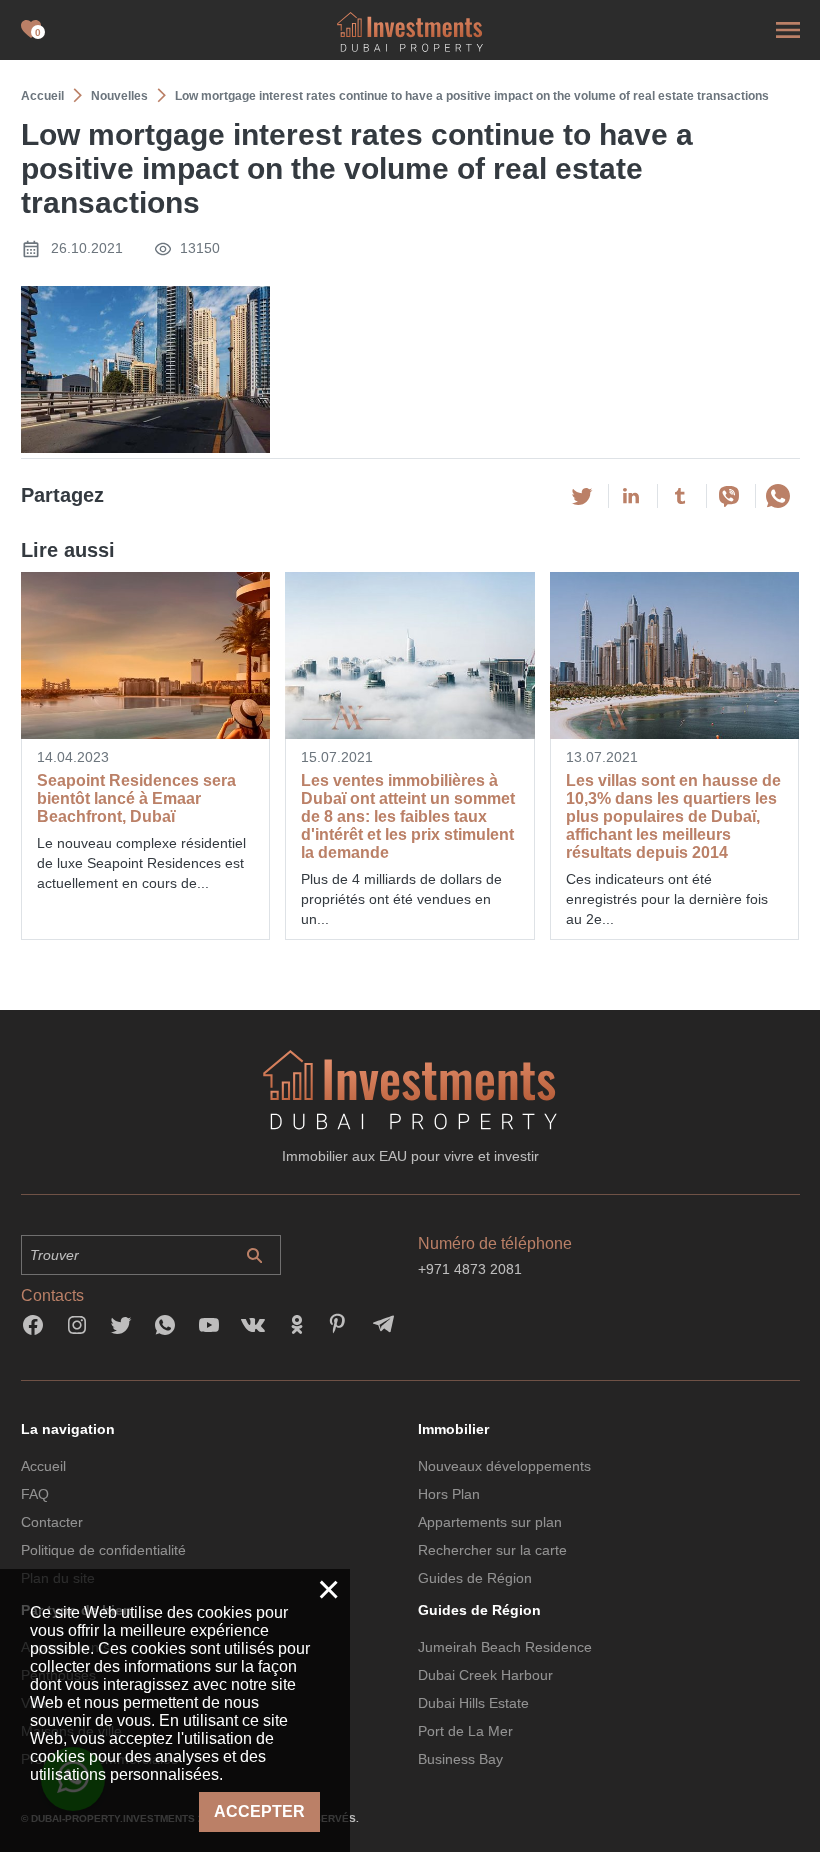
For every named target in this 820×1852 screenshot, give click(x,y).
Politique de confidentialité (103, 1550)
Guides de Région (475, 1578)
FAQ (35, 1494)
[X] (582, 496)
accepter (259, 1811)
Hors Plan (449, 1494)
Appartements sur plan (490, 1522)
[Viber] (729, 496)
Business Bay (460, 1759)
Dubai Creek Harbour (485, 1675)
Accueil (43, 1466)
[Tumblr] (680, 496)
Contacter (52, 1522)
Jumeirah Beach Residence (505, 1647)
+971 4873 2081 (470, 1269)
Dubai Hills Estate (473, 1703)
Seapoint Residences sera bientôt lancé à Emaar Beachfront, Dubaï (136, 798)
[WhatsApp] (778, 496)
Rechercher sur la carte (492, 1550)
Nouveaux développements (504, 1466)
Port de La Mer (465, 1731)
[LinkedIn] (631, 496)
